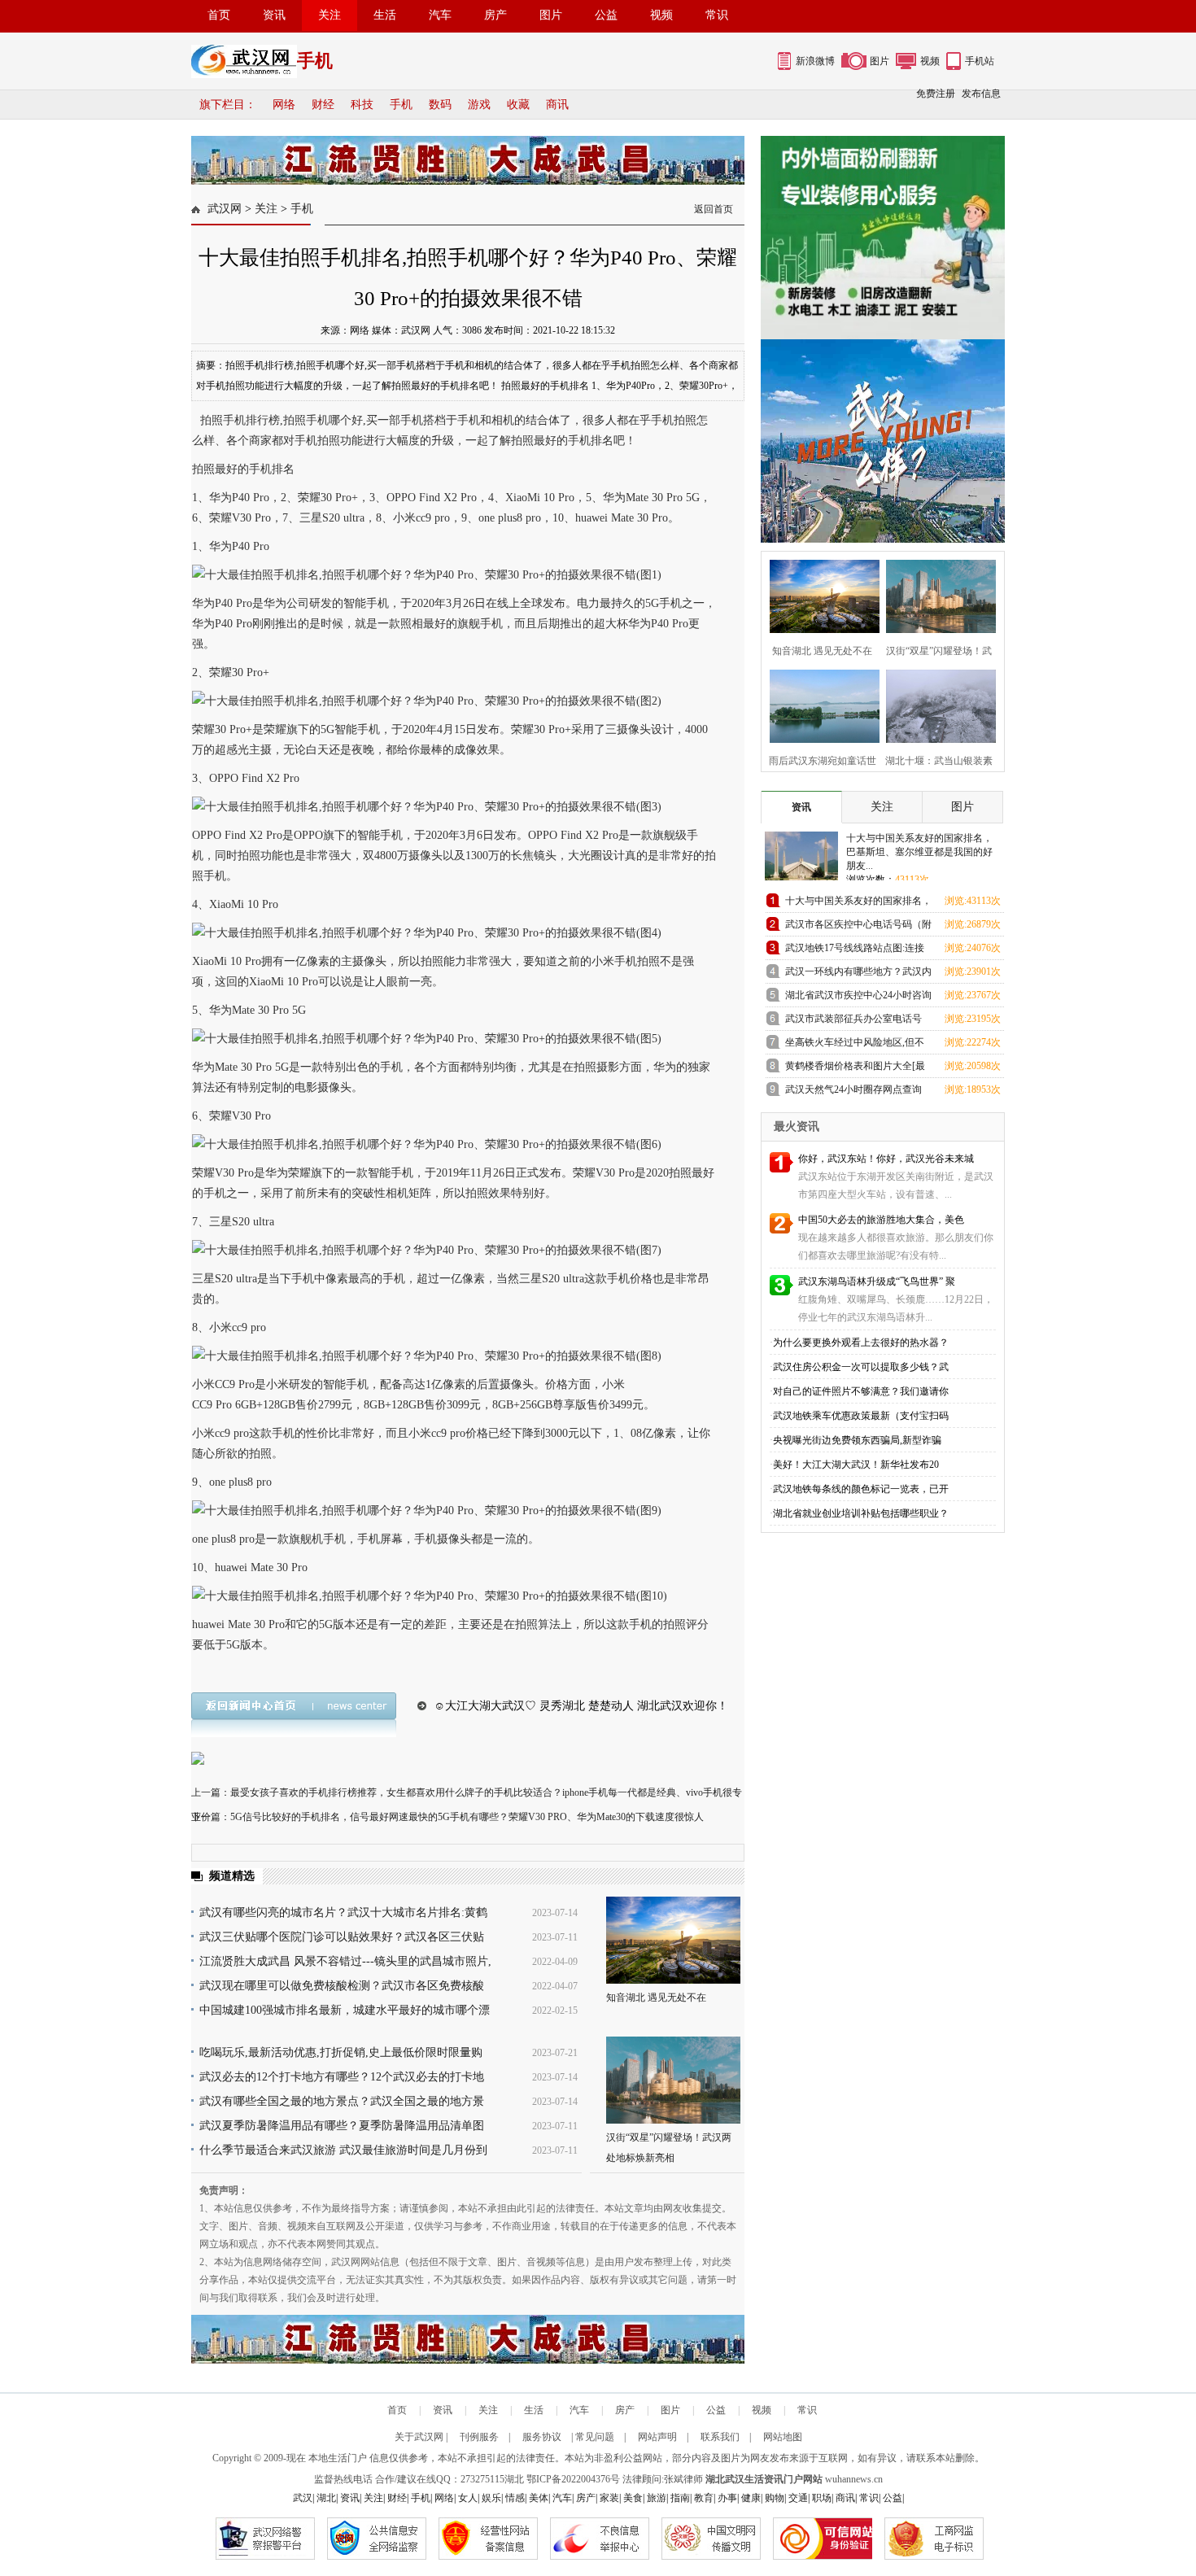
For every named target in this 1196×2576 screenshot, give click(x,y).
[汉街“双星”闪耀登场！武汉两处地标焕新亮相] (673, 2080)
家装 (609, 2498)
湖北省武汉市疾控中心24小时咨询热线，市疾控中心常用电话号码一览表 (858, 998)
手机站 (980, 61)
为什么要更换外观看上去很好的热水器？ (861, 1343)
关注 (330, 15)
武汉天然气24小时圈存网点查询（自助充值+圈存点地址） (853, 1092)
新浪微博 (815, 61)
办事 (727, 2498)
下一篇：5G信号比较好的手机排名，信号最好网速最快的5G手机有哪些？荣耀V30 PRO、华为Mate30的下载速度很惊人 (447, 1817)
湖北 (514, 2479)
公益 (606, 15)
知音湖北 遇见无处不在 (656, 1997)
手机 (401, 105)
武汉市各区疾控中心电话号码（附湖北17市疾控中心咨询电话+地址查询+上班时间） (858, 927)
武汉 (303, 2498)
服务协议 (542, 2437)
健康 (751, 2498)
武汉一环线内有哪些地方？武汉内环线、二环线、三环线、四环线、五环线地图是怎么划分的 (858, 974)
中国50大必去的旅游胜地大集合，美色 (881, 1220)
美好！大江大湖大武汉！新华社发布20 (856, 1465)
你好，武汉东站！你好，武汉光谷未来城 (886, 1159)
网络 (284, 105)
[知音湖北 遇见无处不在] (673, 1940)
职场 (822, 2498)
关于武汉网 (419, 2437)
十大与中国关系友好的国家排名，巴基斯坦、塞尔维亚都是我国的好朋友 (858, 904)
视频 (661, 15)
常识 (717, 15)
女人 (468, 2498)
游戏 (479, 105)
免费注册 (936, 94)
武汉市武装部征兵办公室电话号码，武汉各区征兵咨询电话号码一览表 (858, 1022)
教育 (704, 2498)
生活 (385, 15)
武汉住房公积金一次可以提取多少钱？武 (861, 1367)
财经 (323, 105)
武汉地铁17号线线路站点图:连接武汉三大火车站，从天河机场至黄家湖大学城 (858, 951)
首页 (219, 15)
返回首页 (714, 209)
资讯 (274, 15)
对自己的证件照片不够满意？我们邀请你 (861, 1391)
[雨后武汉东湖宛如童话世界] (820, 704)
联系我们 (720, 2437)
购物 (775, 2498)
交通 (798, 2498)
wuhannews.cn (854, 2479)
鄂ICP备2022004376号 (573, 2479)
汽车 (440, 15)
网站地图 (783, 2437)
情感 (515, 2498)
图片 (551, 15)
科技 (362, 105)
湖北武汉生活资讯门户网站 (764, 2479)
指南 (680, 2498)
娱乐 (491, 2498)
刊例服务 (479, 2437)
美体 (539, 2498)
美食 (633, 2498)
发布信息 (981, 94)
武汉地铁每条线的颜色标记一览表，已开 (861, 1489)
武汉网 (225, 209)
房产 (495, 15)
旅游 (657, 2498)
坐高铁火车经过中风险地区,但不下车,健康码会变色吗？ (855, 1045)
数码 (440, 105)
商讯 (557, 105)
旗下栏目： (228, 105)
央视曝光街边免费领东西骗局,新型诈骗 (857, 1440)
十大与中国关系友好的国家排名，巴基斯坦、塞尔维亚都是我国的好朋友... (919, 852)
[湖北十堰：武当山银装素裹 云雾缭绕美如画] (936, 704)
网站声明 (657, 2437)
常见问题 (595, 2437)
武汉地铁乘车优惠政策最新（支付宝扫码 (861, 1416)
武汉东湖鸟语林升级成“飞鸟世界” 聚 (877, 1281)
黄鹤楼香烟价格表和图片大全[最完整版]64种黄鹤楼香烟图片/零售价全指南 (856, 1069)
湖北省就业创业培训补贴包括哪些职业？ (861, 1513)
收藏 (518, 105)
